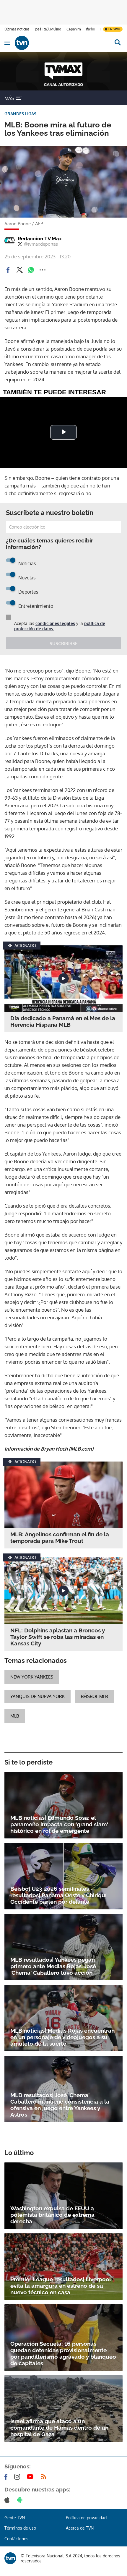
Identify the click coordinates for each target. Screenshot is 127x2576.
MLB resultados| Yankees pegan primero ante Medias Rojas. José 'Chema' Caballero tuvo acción (53, 1966)
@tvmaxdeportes (41, 244)
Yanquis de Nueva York (38, 1696)
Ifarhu (90, 29)
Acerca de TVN (80, 2528)
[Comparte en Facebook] (8, 270)
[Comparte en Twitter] (19, 270)
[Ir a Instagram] (18, 2477)
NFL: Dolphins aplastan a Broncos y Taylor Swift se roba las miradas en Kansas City (58, 1637)
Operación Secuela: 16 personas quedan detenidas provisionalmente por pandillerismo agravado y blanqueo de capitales (63, 2353)
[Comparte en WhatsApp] (31, 270)
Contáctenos (16, 2539)
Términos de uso (20, 2528)
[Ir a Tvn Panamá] (61, 43)
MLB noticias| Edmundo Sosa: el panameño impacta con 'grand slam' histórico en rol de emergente (59, 1824)
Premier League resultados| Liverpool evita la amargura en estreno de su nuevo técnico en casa (61, 2286)
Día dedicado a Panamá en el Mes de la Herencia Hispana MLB (63, 1021)
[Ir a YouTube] (31, 2477)
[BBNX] (10, 2558)
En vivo (114, 29)
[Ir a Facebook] (7, 2477)
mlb (15, 1716)
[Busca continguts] (117, 43)
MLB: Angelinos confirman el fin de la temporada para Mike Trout (60, 1538)
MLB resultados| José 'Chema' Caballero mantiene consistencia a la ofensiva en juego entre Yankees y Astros (60, 2105)
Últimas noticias (17, 29)
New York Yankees (32, 1677)
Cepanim (74, 29)
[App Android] (21, 2500)
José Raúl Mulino (48, 29)
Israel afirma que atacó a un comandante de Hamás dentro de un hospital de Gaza (59, 2428)
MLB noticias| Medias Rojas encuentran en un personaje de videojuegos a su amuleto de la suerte (62, 2037)
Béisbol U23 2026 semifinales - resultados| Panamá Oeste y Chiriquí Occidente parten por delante (58, 1895)
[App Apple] (8, 2500)
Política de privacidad (86, 2518)
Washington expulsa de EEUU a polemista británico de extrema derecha (52, 2215)
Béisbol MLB (94, 1696)
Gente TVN (15, 2518)
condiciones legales (55, 623)
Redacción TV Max (40, 239)
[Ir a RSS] (45, 2477)
